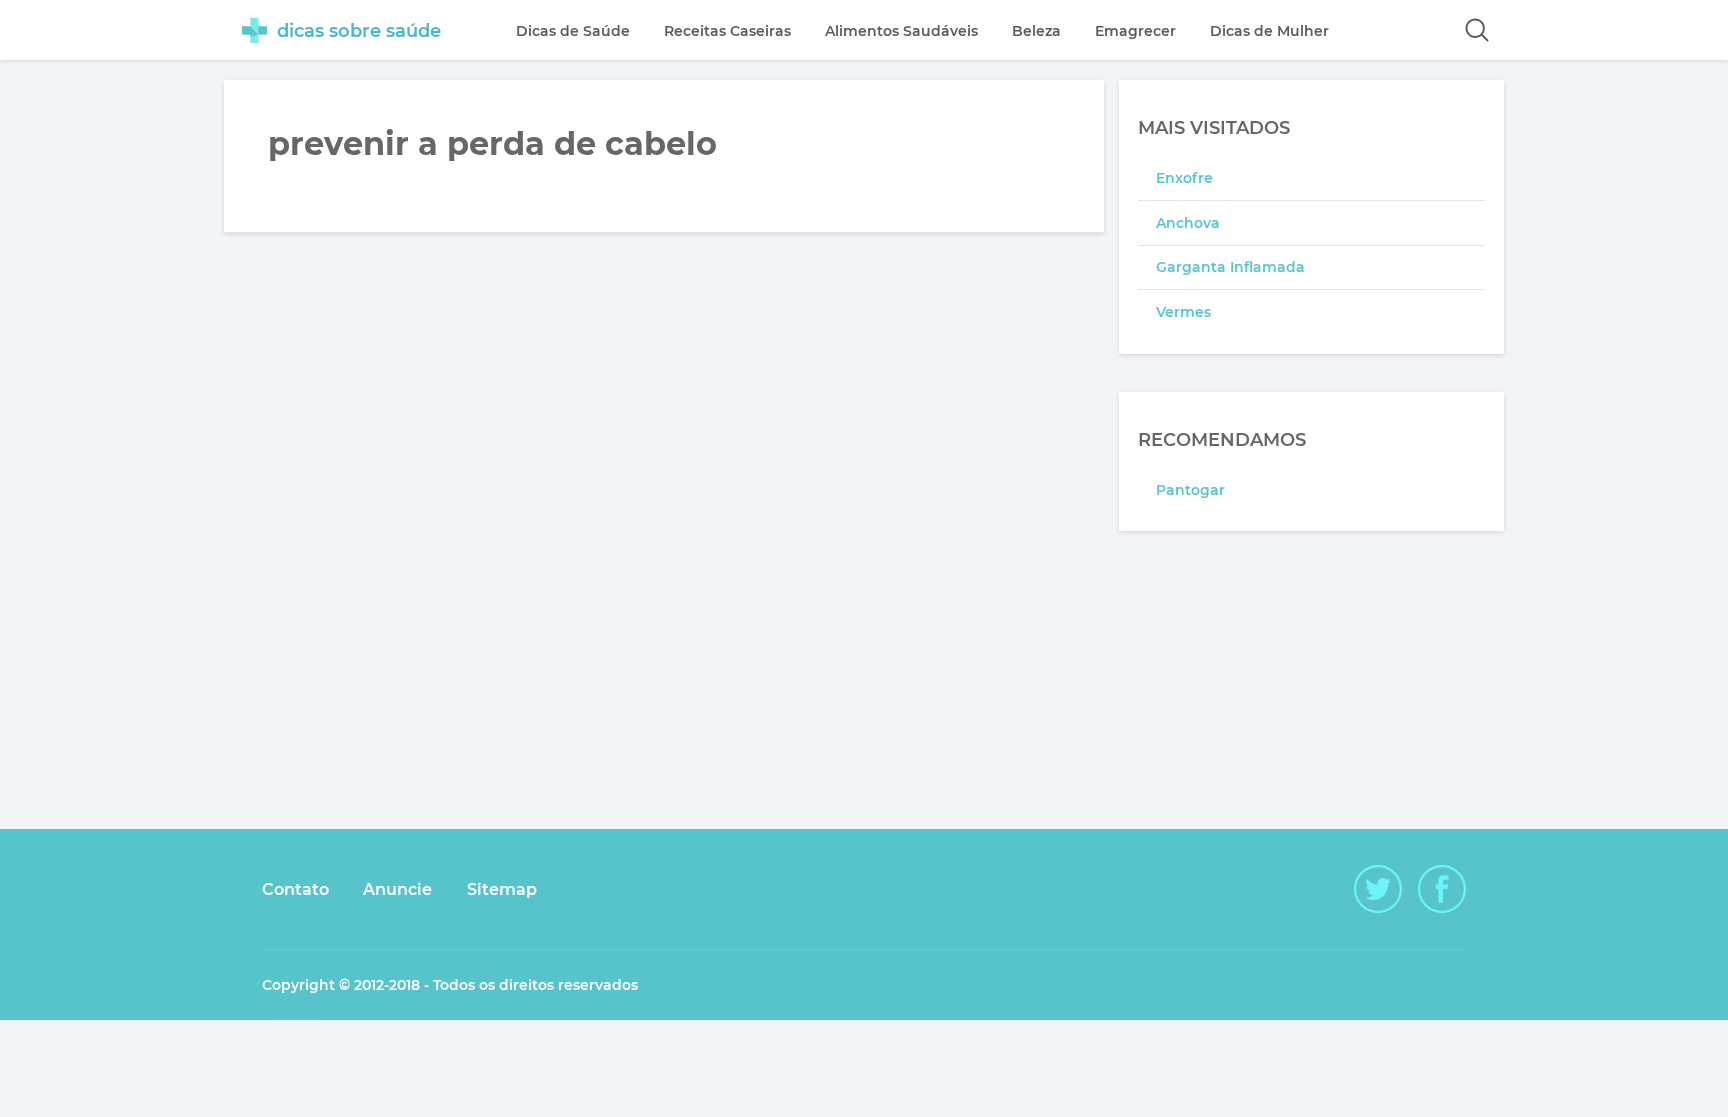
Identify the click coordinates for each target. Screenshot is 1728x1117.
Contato (295, 889)
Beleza (1036, 31)
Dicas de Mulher (1269, 31)
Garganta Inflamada (1230, 267)
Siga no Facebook (1442, 889)
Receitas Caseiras (727, 31)
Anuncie (397, 889)
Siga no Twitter (1378, 889)
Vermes (1183, 312)
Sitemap (502, 889)
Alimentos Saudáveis (901, 31)
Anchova (1188, 223)
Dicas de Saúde (573, 31)
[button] (1477, 30)
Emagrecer (1135, 31)
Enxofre (1184, 178)
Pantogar (1190, 490)
